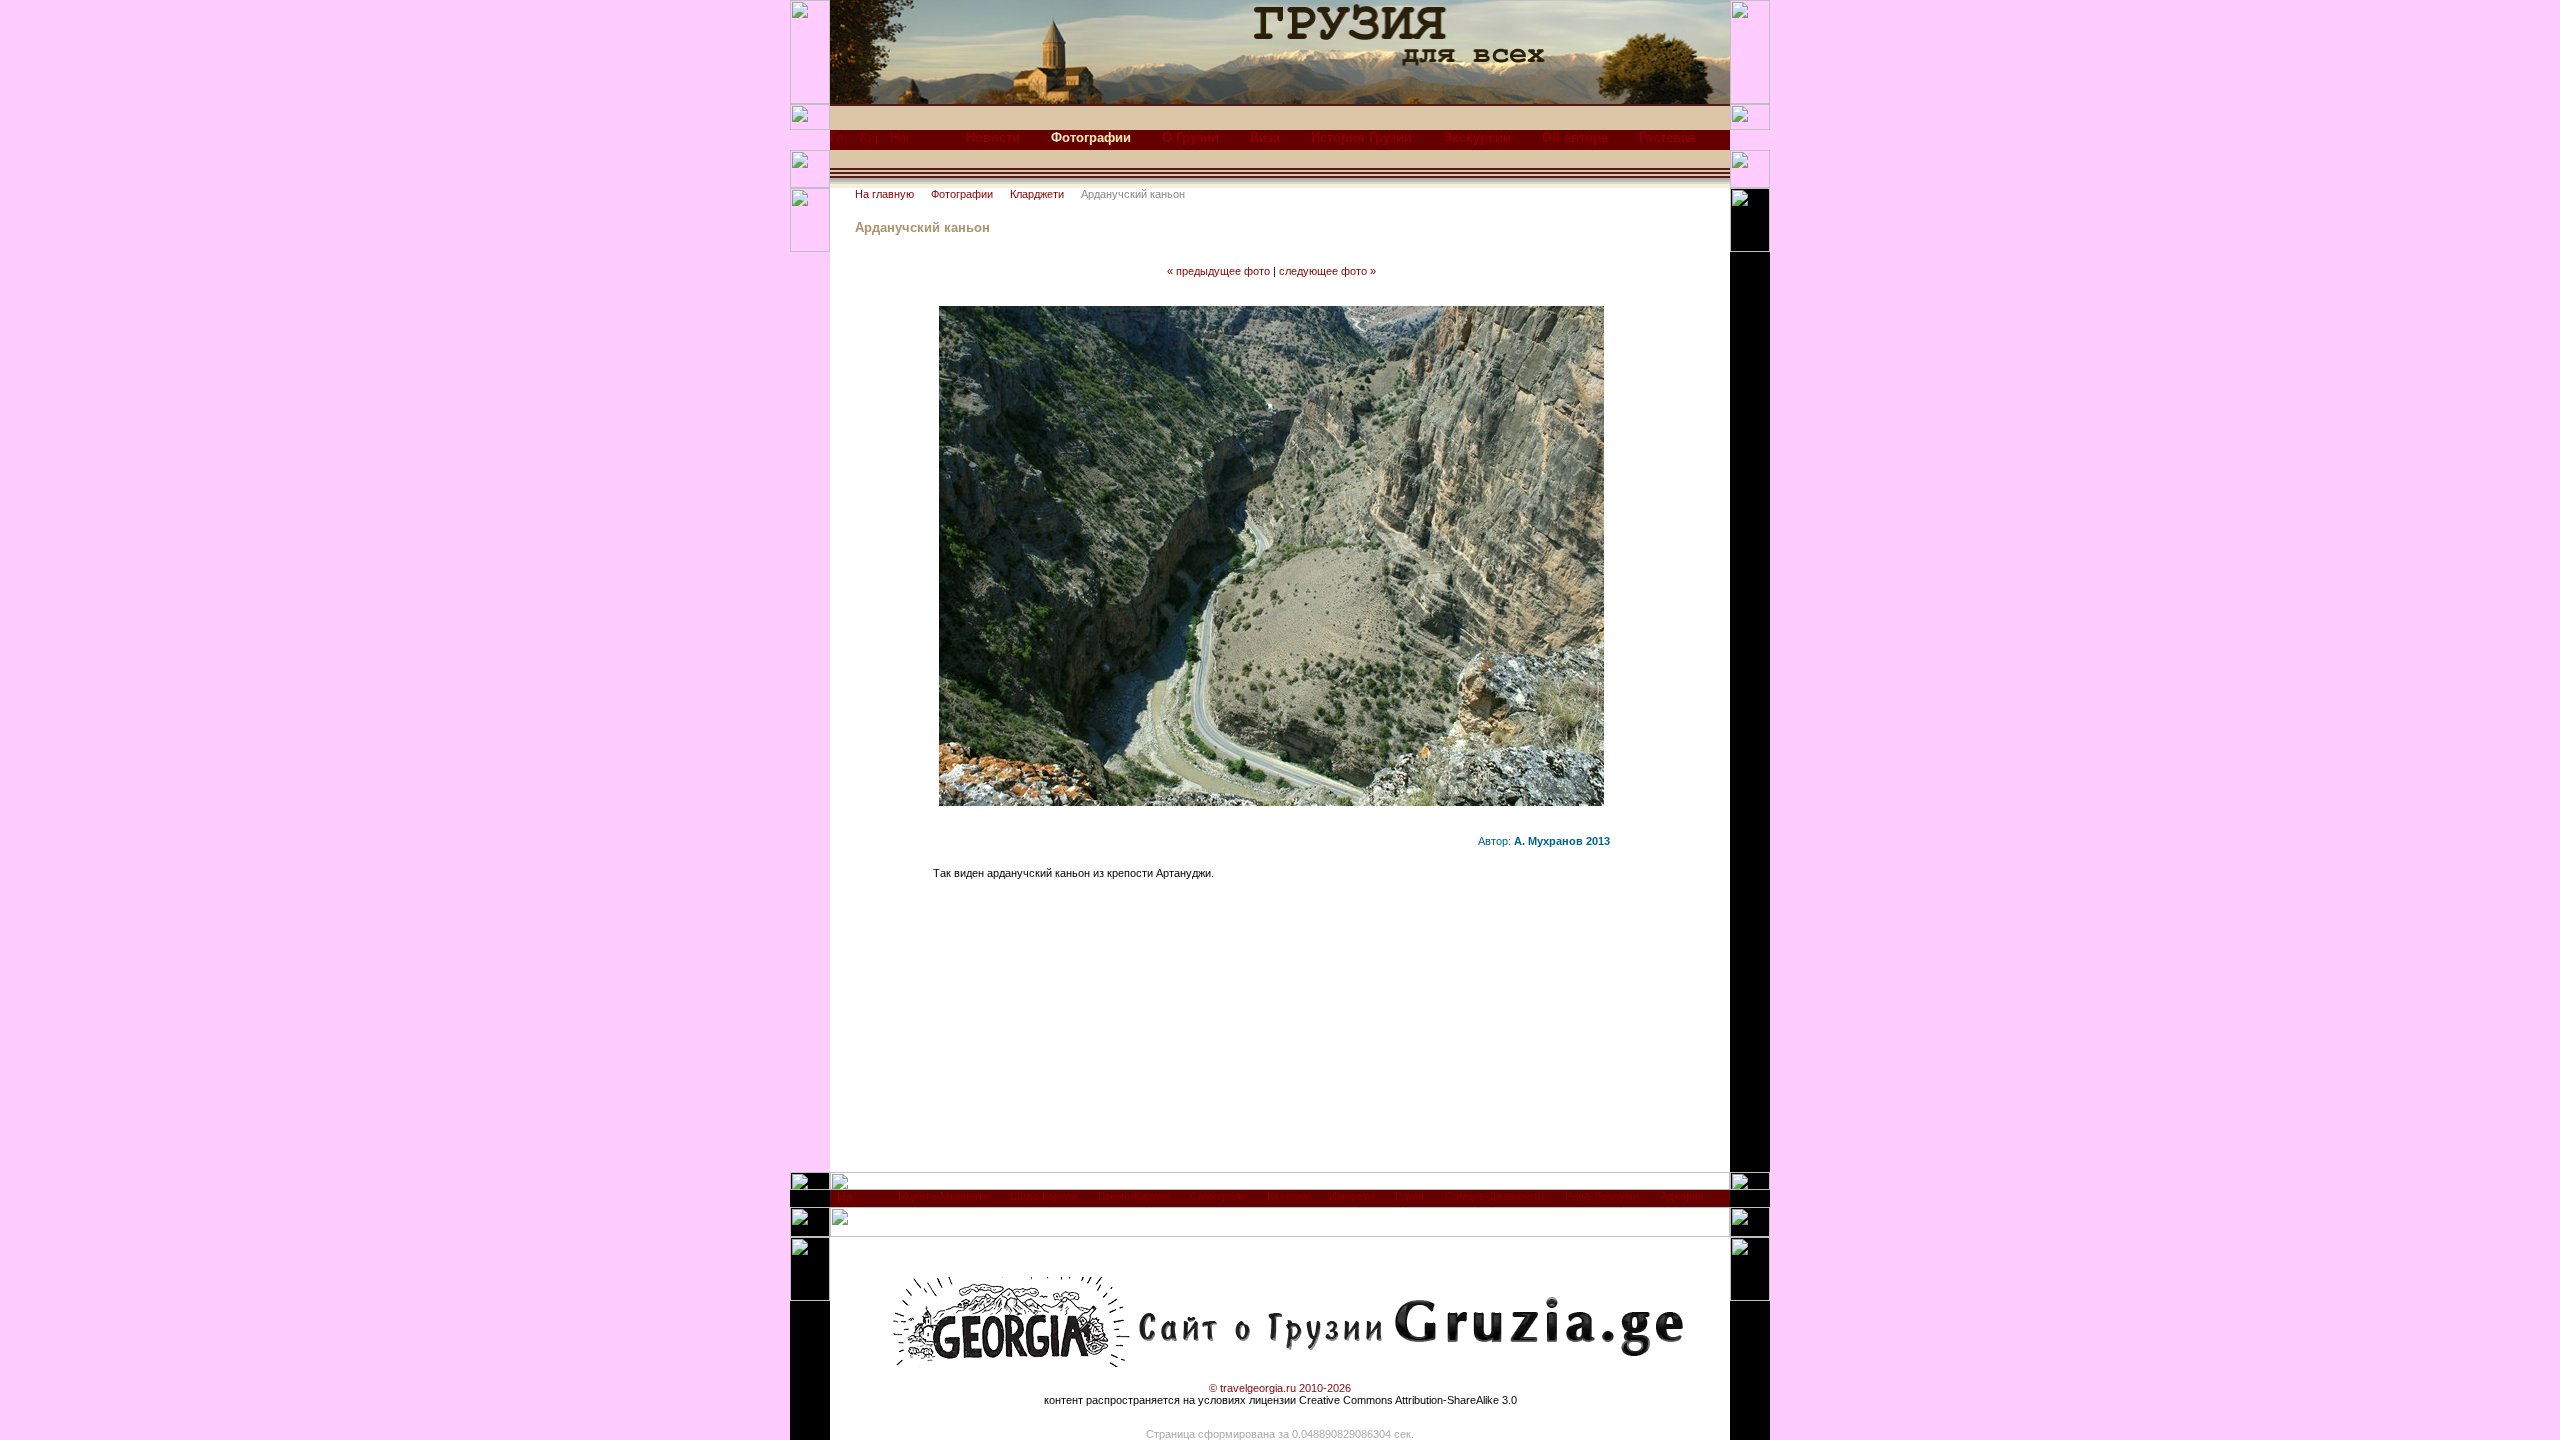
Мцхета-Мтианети (943, 1196)
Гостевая (1667, 137)
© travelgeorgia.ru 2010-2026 (1280, 1388)
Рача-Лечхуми (1602, 1196)
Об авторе (1575, 137)
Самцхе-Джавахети (1494, 1196)
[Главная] (838, 142)
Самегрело (1218, 1196)
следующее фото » (1327, 271)
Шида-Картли (1043, 1196)
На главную (884, 194)
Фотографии (962, 194)
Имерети (1351, 1196)
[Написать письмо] (899, 142)
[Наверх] (845, 1202)
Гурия (1409, 1196)
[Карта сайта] (868, 142)
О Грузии (1190, 137)
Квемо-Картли (1133, 1196)
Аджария (1682, 1196)
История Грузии (1361, 137)
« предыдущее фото (1218, 271)
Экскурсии (1477, 137)
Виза (1265, 137)
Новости (993, 137)
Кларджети (1037, 194)
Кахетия (1287, 1196)
